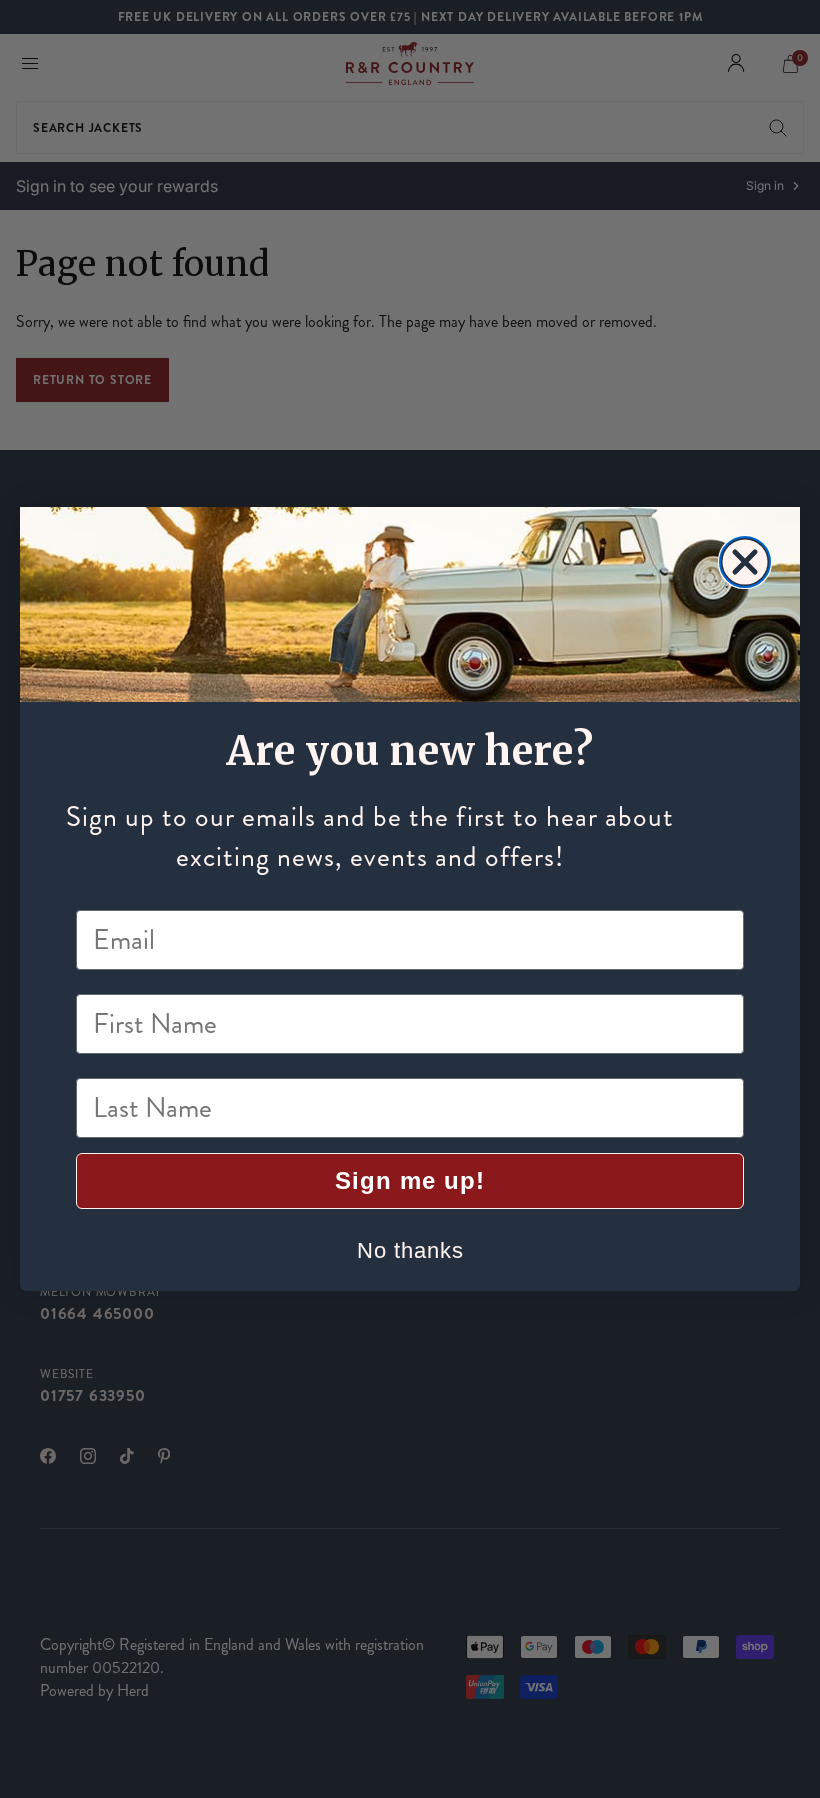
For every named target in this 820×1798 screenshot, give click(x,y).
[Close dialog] (745, 562)
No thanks (410, 1250)
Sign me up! (410, 1180)
